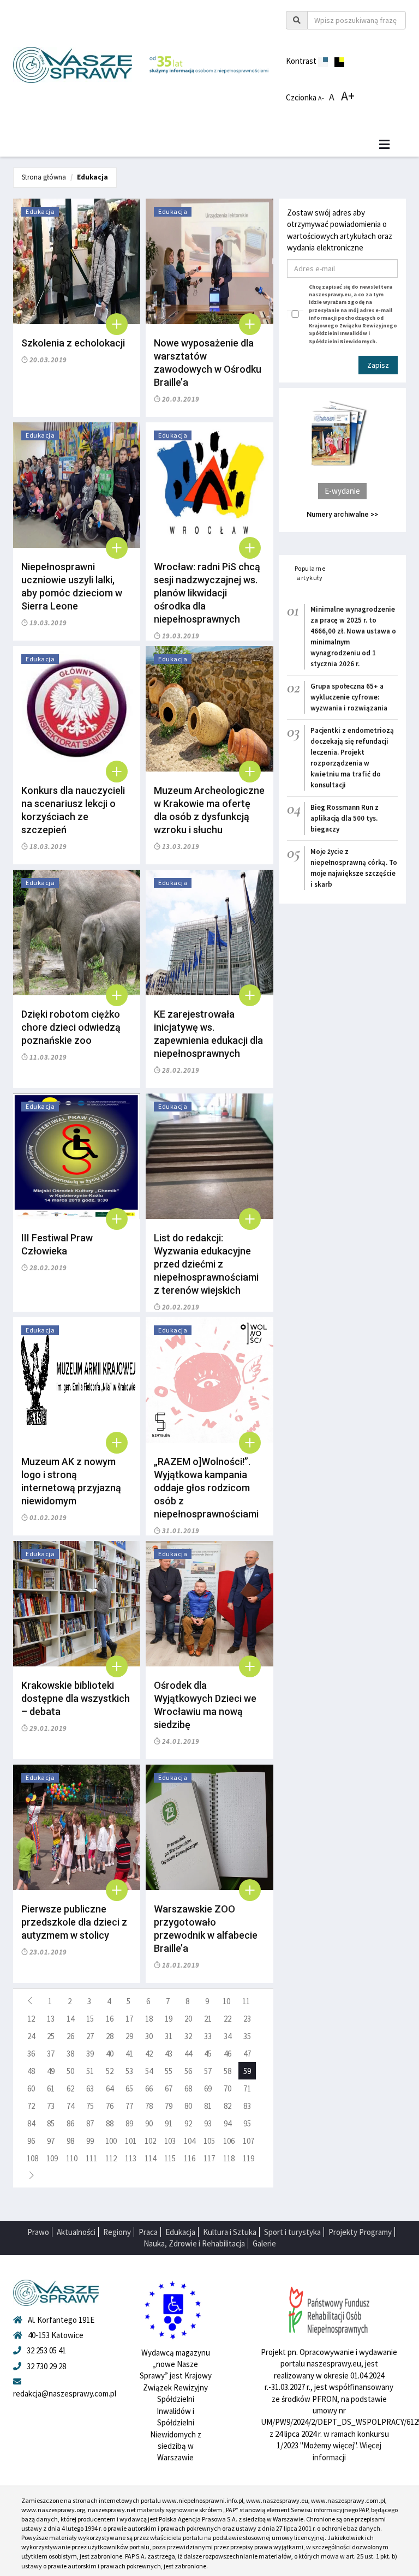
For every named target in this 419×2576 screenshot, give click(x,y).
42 (149, 2054)
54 (149, 2071)
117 (209, 2158)
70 (228, 2088)
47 (247, 2054)
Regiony (117, 2232)
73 (51, 2106)
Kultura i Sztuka (230, 2232)
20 (188, 2019)
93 (208, 2123)
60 (31, 2088)
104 (190, 2141)
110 (72, 2158)
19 (169, 2019)
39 (90, 2054)
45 (208, 2054)
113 (131, 2158)
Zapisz (378, 365)
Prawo (38, 2232)
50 (70, 2071)
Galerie (264, 2243)
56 (188, 2071)
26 (70, 2036)
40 (110, 2054)
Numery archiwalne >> (342, 514)
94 (228, 2123)
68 (188, 2088)
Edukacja (92, 177)
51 (90, 2071)
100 (111, 2141)
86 (70, 2123)
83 (247, 2106)
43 (169, 2054)
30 (149, 2036)
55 (169, 2071)
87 (90, 2123)
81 (208, 2106)
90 (149, 2123)
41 (129, 2054)
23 (247, 2019)
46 (228, 2054)
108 (32, 2158)
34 (228, 2036)
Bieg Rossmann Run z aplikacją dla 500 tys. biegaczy (345, 818)
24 (31, 2036)
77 (129, 2106)
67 (169, 2088)
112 (111, 2158)
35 (247, 2036)
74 (70, 2106)
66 (149, 2088)
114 (150, 2158)
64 (110, 2088)
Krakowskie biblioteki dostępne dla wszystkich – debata (76, 1698)
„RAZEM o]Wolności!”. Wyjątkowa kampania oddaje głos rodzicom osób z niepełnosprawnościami (206, 1488)
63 (90, 2088)
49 (51, 2071)
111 (91, 2158)
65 (129, 2088)
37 (51, 2054)
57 (208, 2071)
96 (31, 2141)
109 (52, 2158)
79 (169, 2106)
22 (228, 2019)
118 (229, 2158)
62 (70, 2088)
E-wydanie (342, 491)
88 (110, 2123)
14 (70, 2019)
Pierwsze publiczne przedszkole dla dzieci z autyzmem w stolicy (74, 1922)
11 (246, 2001)
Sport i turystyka (292, 2232)
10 (226, 2001)
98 (70, 2141)
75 (90, 2106)
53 (129, 2071)
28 (110, 2036)
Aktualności (76, 2232)
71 (247, 2088)
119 (249, 2158)
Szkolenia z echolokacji (73, 343)
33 (208, 2036)
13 (51, 2019)
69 (208, 2088)
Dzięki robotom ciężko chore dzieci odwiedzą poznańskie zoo (71, 1027)
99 (90, 2141)
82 (228, 2106)
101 (131, 2141)
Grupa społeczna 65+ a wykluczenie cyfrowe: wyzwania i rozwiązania (349, 697)
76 (110, 2106)
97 (51, 2141)
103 (170, 2141)
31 (169, 2036)
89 (129, 2123)
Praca (148, 2232)
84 (31, 2123)
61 (51, 2088)
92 (188, 2123)
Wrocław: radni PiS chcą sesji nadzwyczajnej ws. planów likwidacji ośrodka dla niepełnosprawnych (207, 593)
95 (247, 2123)
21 (208, 2019)
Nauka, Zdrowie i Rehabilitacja (194, 2243)
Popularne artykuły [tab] (310, 573)
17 (129, 2019)
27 (90, 2036)
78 (149, 2106)
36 (31, 2054)
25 (51, 2036)
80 (188, 2106)
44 (188, 2054)
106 (229, 2141)
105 (209, 2141)
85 (51, 2123)
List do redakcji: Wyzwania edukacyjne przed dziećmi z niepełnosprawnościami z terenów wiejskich (206, 1264)
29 (129, 2036)
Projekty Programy (360, 2232)
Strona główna (44, 177)
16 (110, 2019)
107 (249, 2141)
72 (31, 2106)
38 (70, 2054)
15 (90, 2019)
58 (228, 2071)
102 (150, 2141)
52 (110, 2071)
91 (169, 2123)
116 (190, 2158)
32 (188, 2036)
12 (31, 2019)
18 (149, 2019)
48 (31, 2071)
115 (170, 2158)
